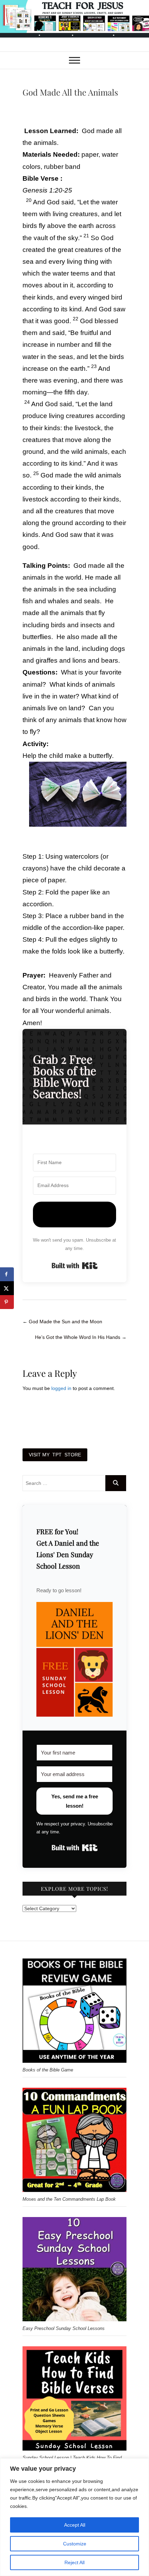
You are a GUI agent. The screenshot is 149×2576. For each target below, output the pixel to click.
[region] (74, 2517)
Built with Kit (75, 1266)
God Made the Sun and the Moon (62, 1322)
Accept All (75, 2525)
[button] (74, 1659)
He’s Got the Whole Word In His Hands (81, 1337)
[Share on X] (7, 1288)
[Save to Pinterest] (7, 1302)
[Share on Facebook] (7, 1274)
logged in (61, 1388)
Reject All (74, 2562)
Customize (75, 2544)
